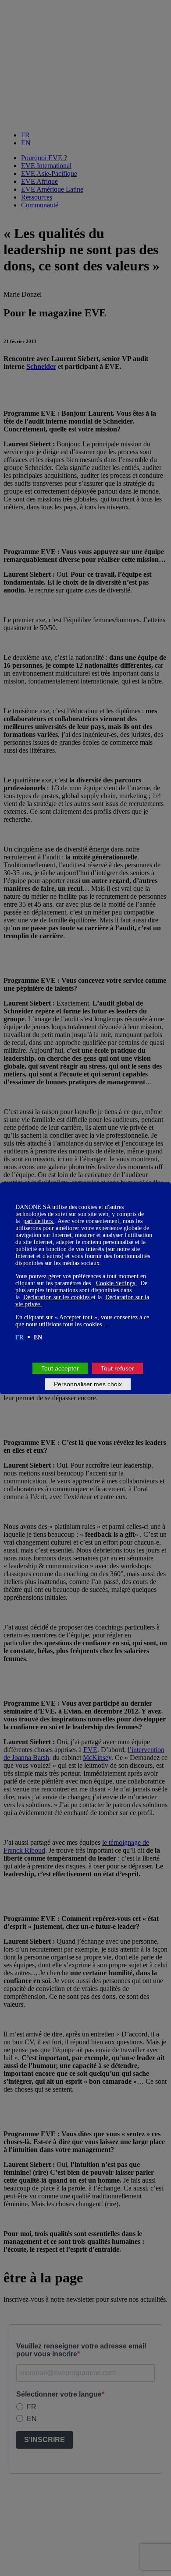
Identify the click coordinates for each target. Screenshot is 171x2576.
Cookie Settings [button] (116, 1283)
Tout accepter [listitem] (60, 1368)
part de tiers (39, 1221)
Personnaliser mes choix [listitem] (88, 1384)
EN (38, 1337)
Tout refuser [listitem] (118, 1368)
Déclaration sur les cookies (57, 1297)
